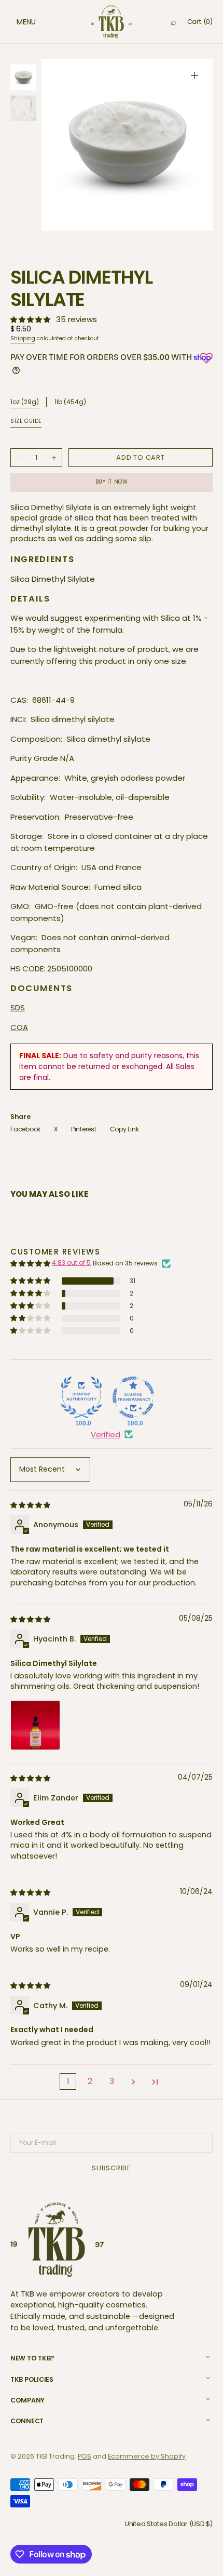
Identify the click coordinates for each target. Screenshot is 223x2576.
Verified (106, 1434)
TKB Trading (55, 2456)
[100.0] (81, 1397)
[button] (16, 22)
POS (85, 2456)
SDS (18, 1007)
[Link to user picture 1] (35, 1725)
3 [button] (112, 2081)
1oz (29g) (25, 402)
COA (19, 1027)
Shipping (23, 338)
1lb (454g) (70, 402)
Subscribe (112, 2168)
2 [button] (90, 2081)
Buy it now (112, 482)
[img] (31, 1505)
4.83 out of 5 (71, 1263)
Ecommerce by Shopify (147, 2456)
